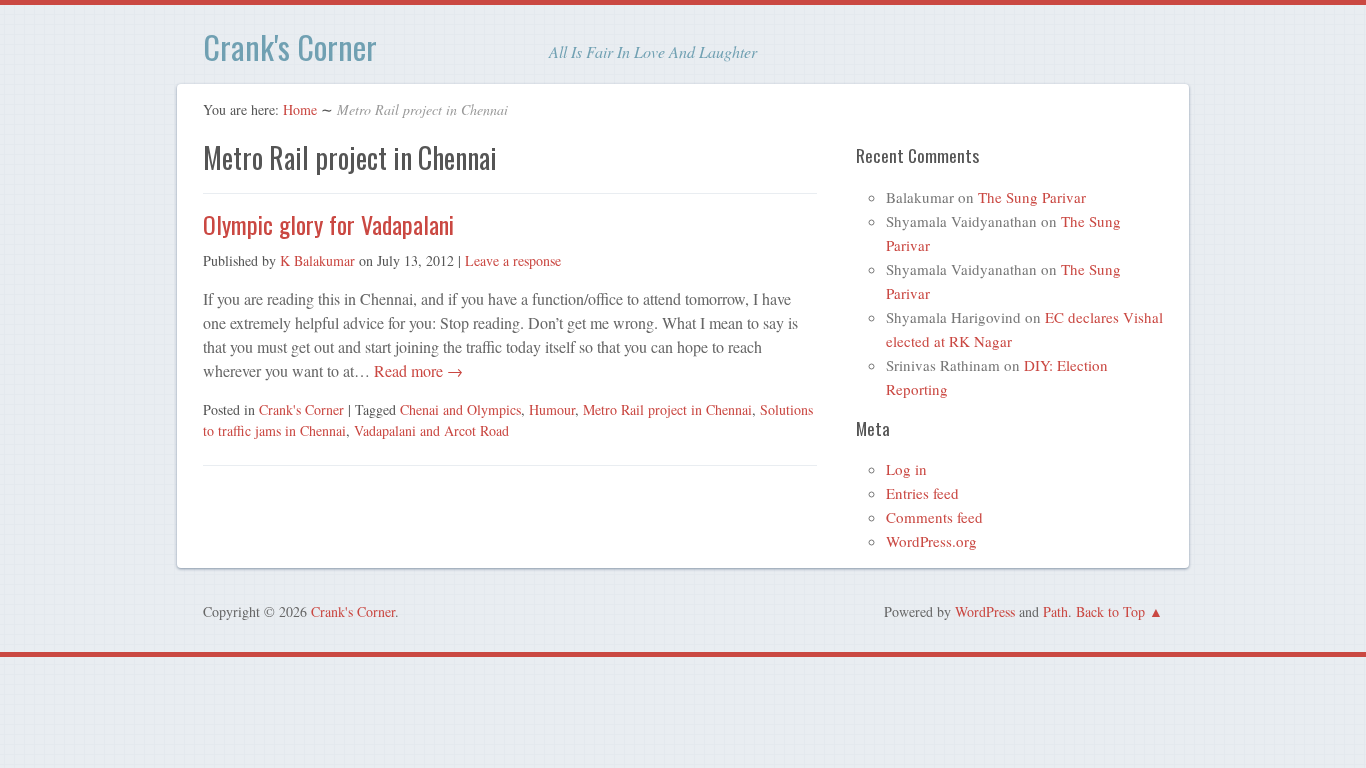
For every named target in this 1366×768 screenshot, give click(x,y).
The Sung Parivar (1032, 197)
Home (300, 109)
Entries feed (922, 493)
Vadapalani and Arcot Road (431, 430)
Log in (906, 469)
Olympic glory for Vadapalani (328, 224)
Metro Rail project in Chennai (667, 409)
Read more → (416, 370)
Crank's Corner (290, 46)
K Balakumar (317, 260)
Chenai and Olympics (460, 409)
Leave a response (513, 260)
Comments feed (934, 517)
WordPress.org (931, 541)
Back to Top (1110, 611)
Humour (552, 409)
